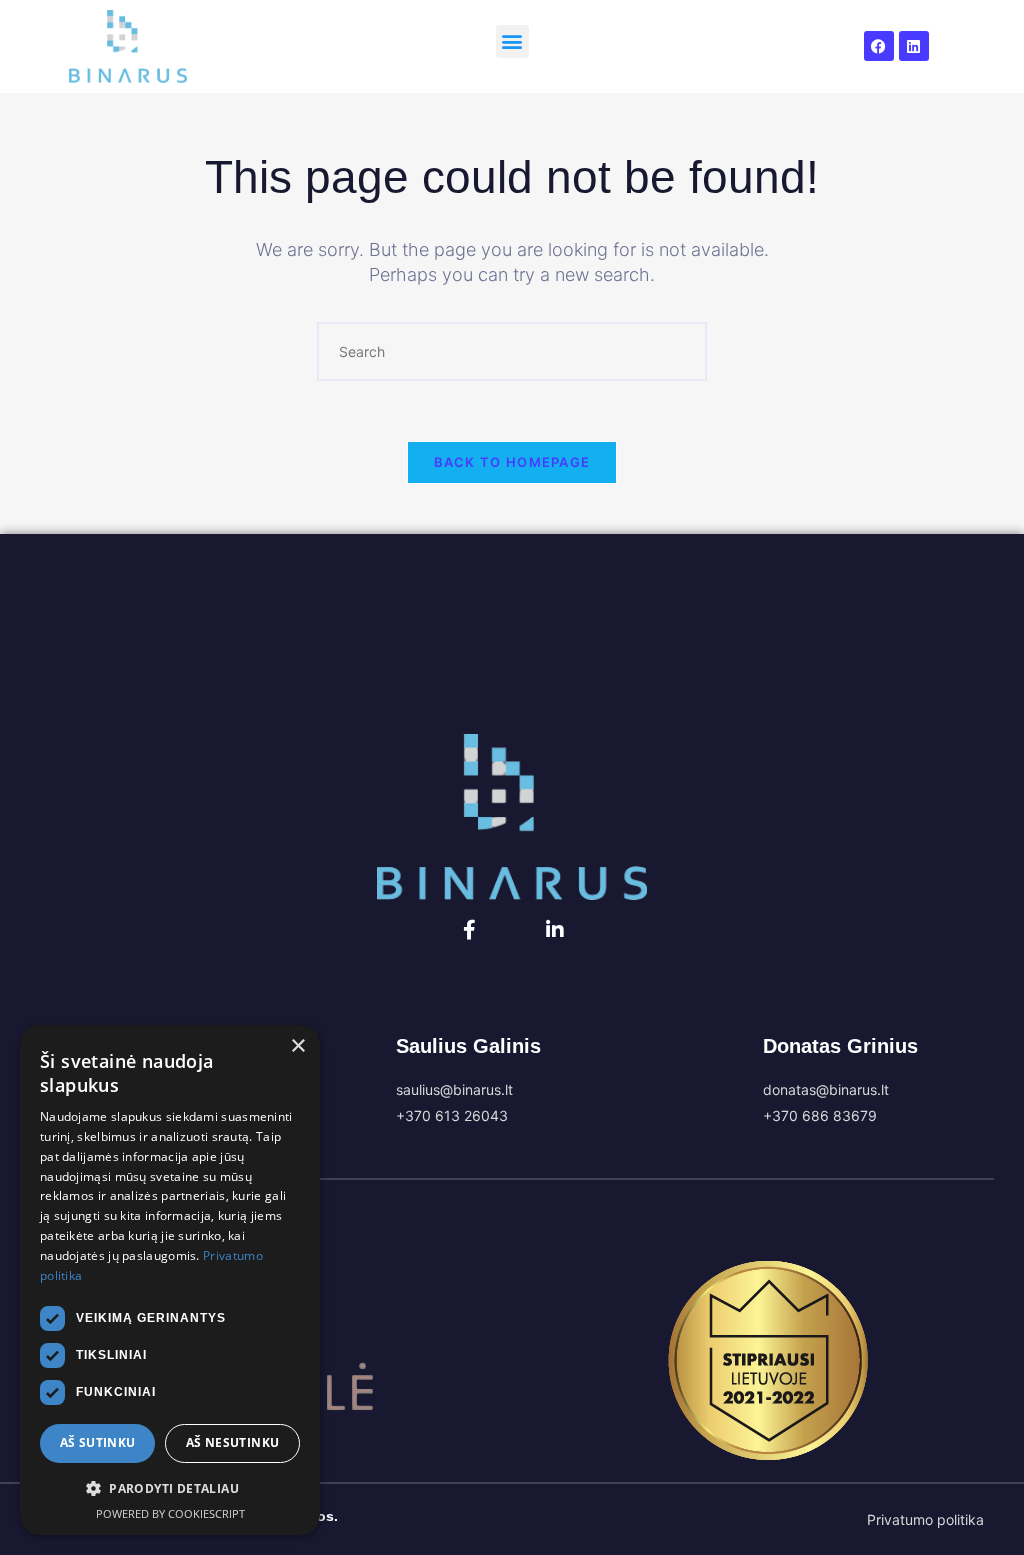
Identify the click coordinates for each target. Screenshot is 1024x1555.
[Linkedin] (914, 46)
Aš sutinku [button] (98, 1442)
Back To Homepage (512, 462)
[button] (512, 41)
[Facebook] (879, 46)
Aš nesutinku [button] (233, 1442)
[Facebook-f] (470, 930)
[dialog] (170, 1280)
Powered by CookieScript (170, 1513)
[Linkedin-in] (555, 930)
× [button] (297, 1046)
